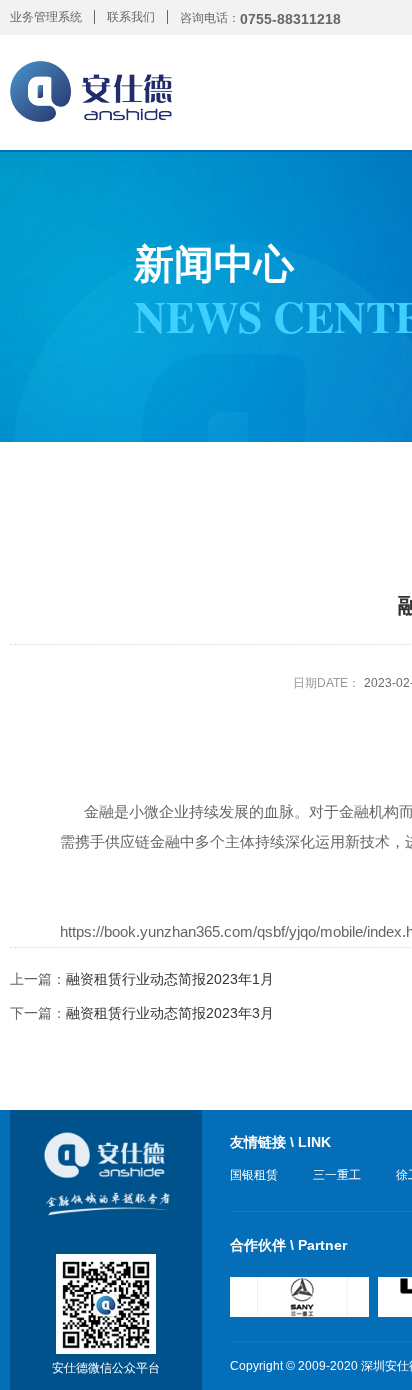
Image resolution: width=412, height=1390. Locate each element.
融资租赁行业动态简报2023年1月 (170, 979)
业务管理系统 (46, 17)
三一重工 (337, 1175)
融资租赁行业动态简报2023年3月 (170, 1013)
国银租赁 (254, 1175)
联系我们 (131, 17)
